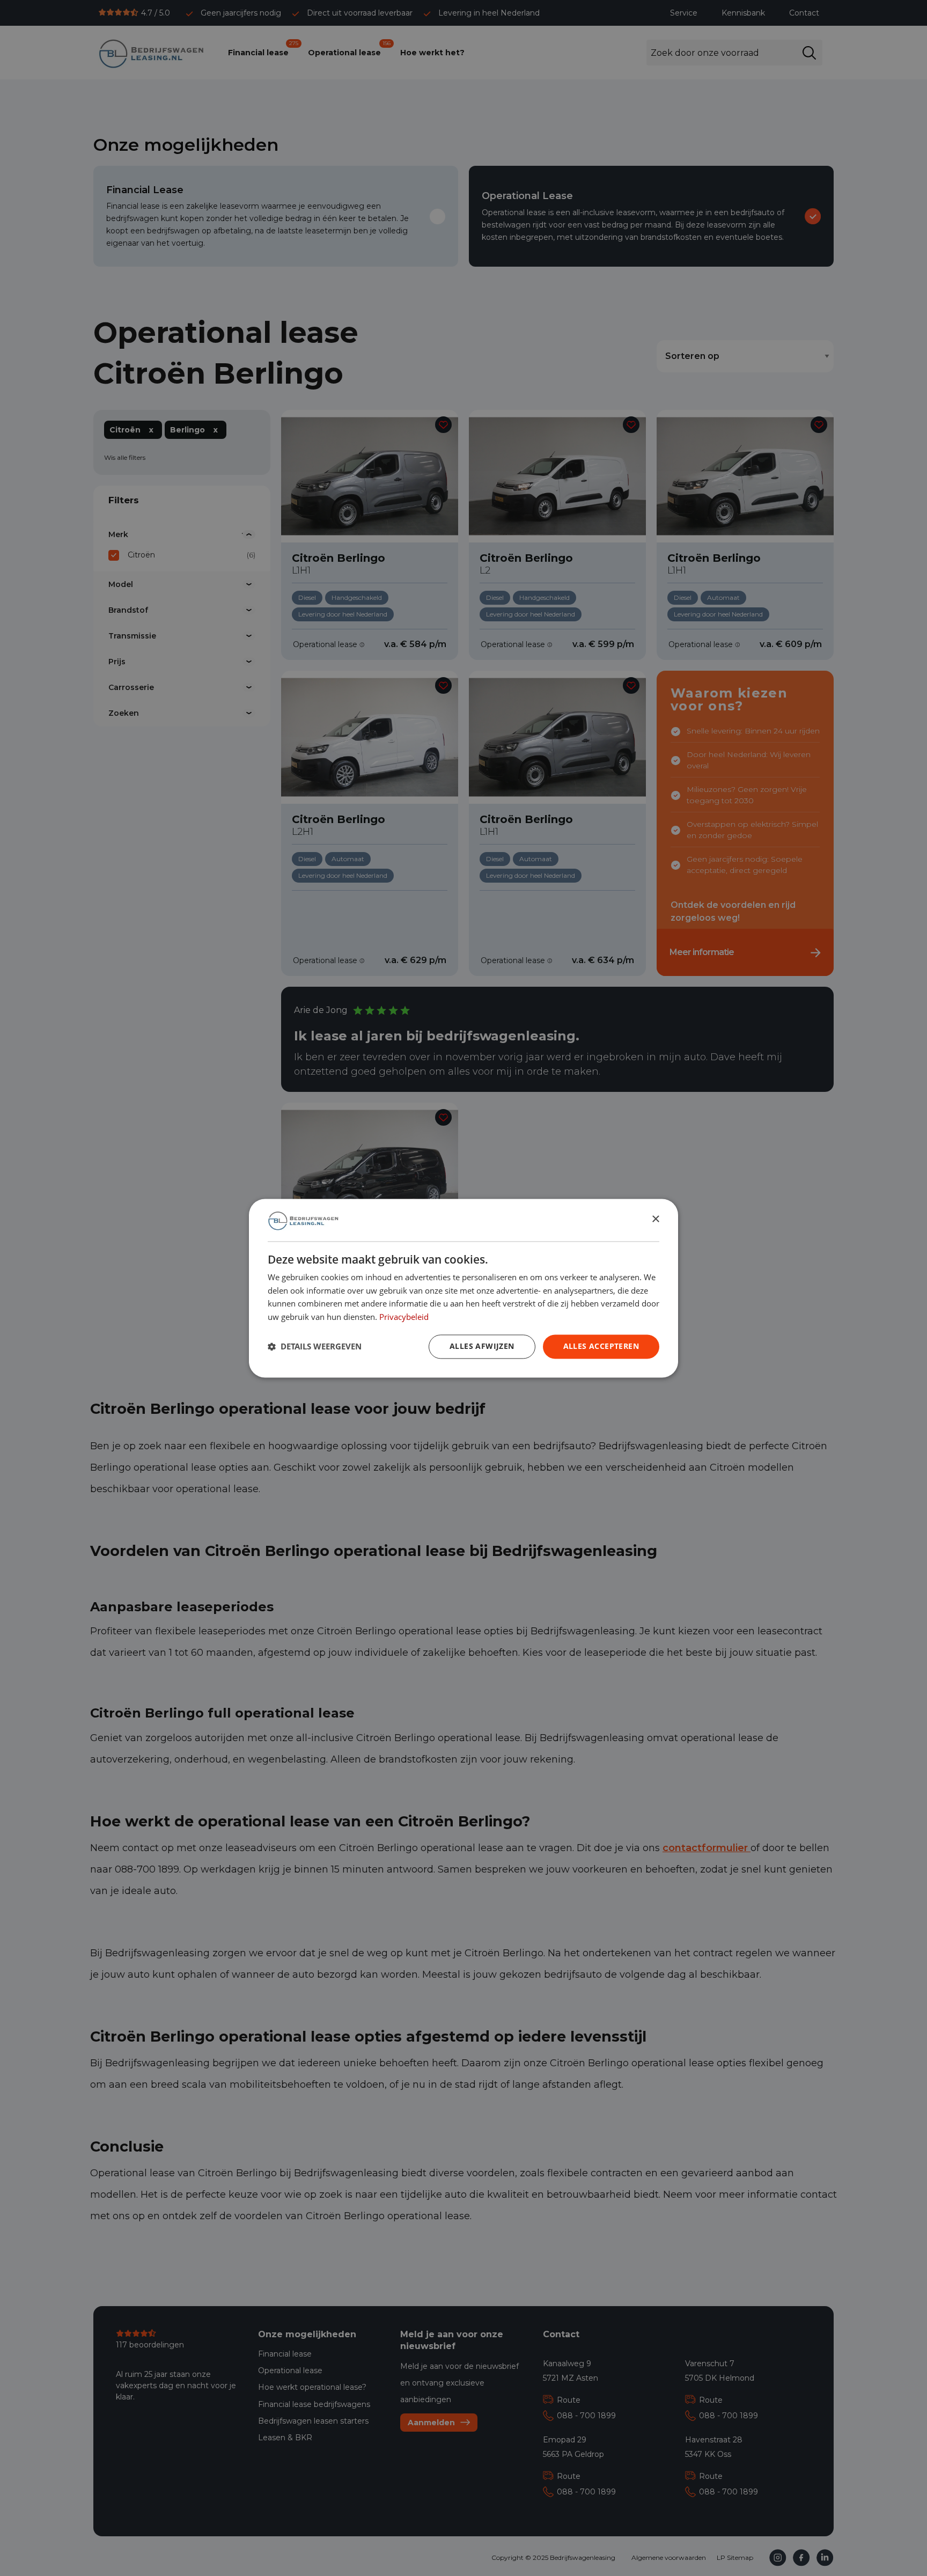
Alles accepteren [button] (601, 1346)
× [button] (655, 1219)
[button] (315, 1347)
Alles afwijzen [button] (482, 1346)
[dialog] (464, 1288)
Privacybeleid (404, 1317)
